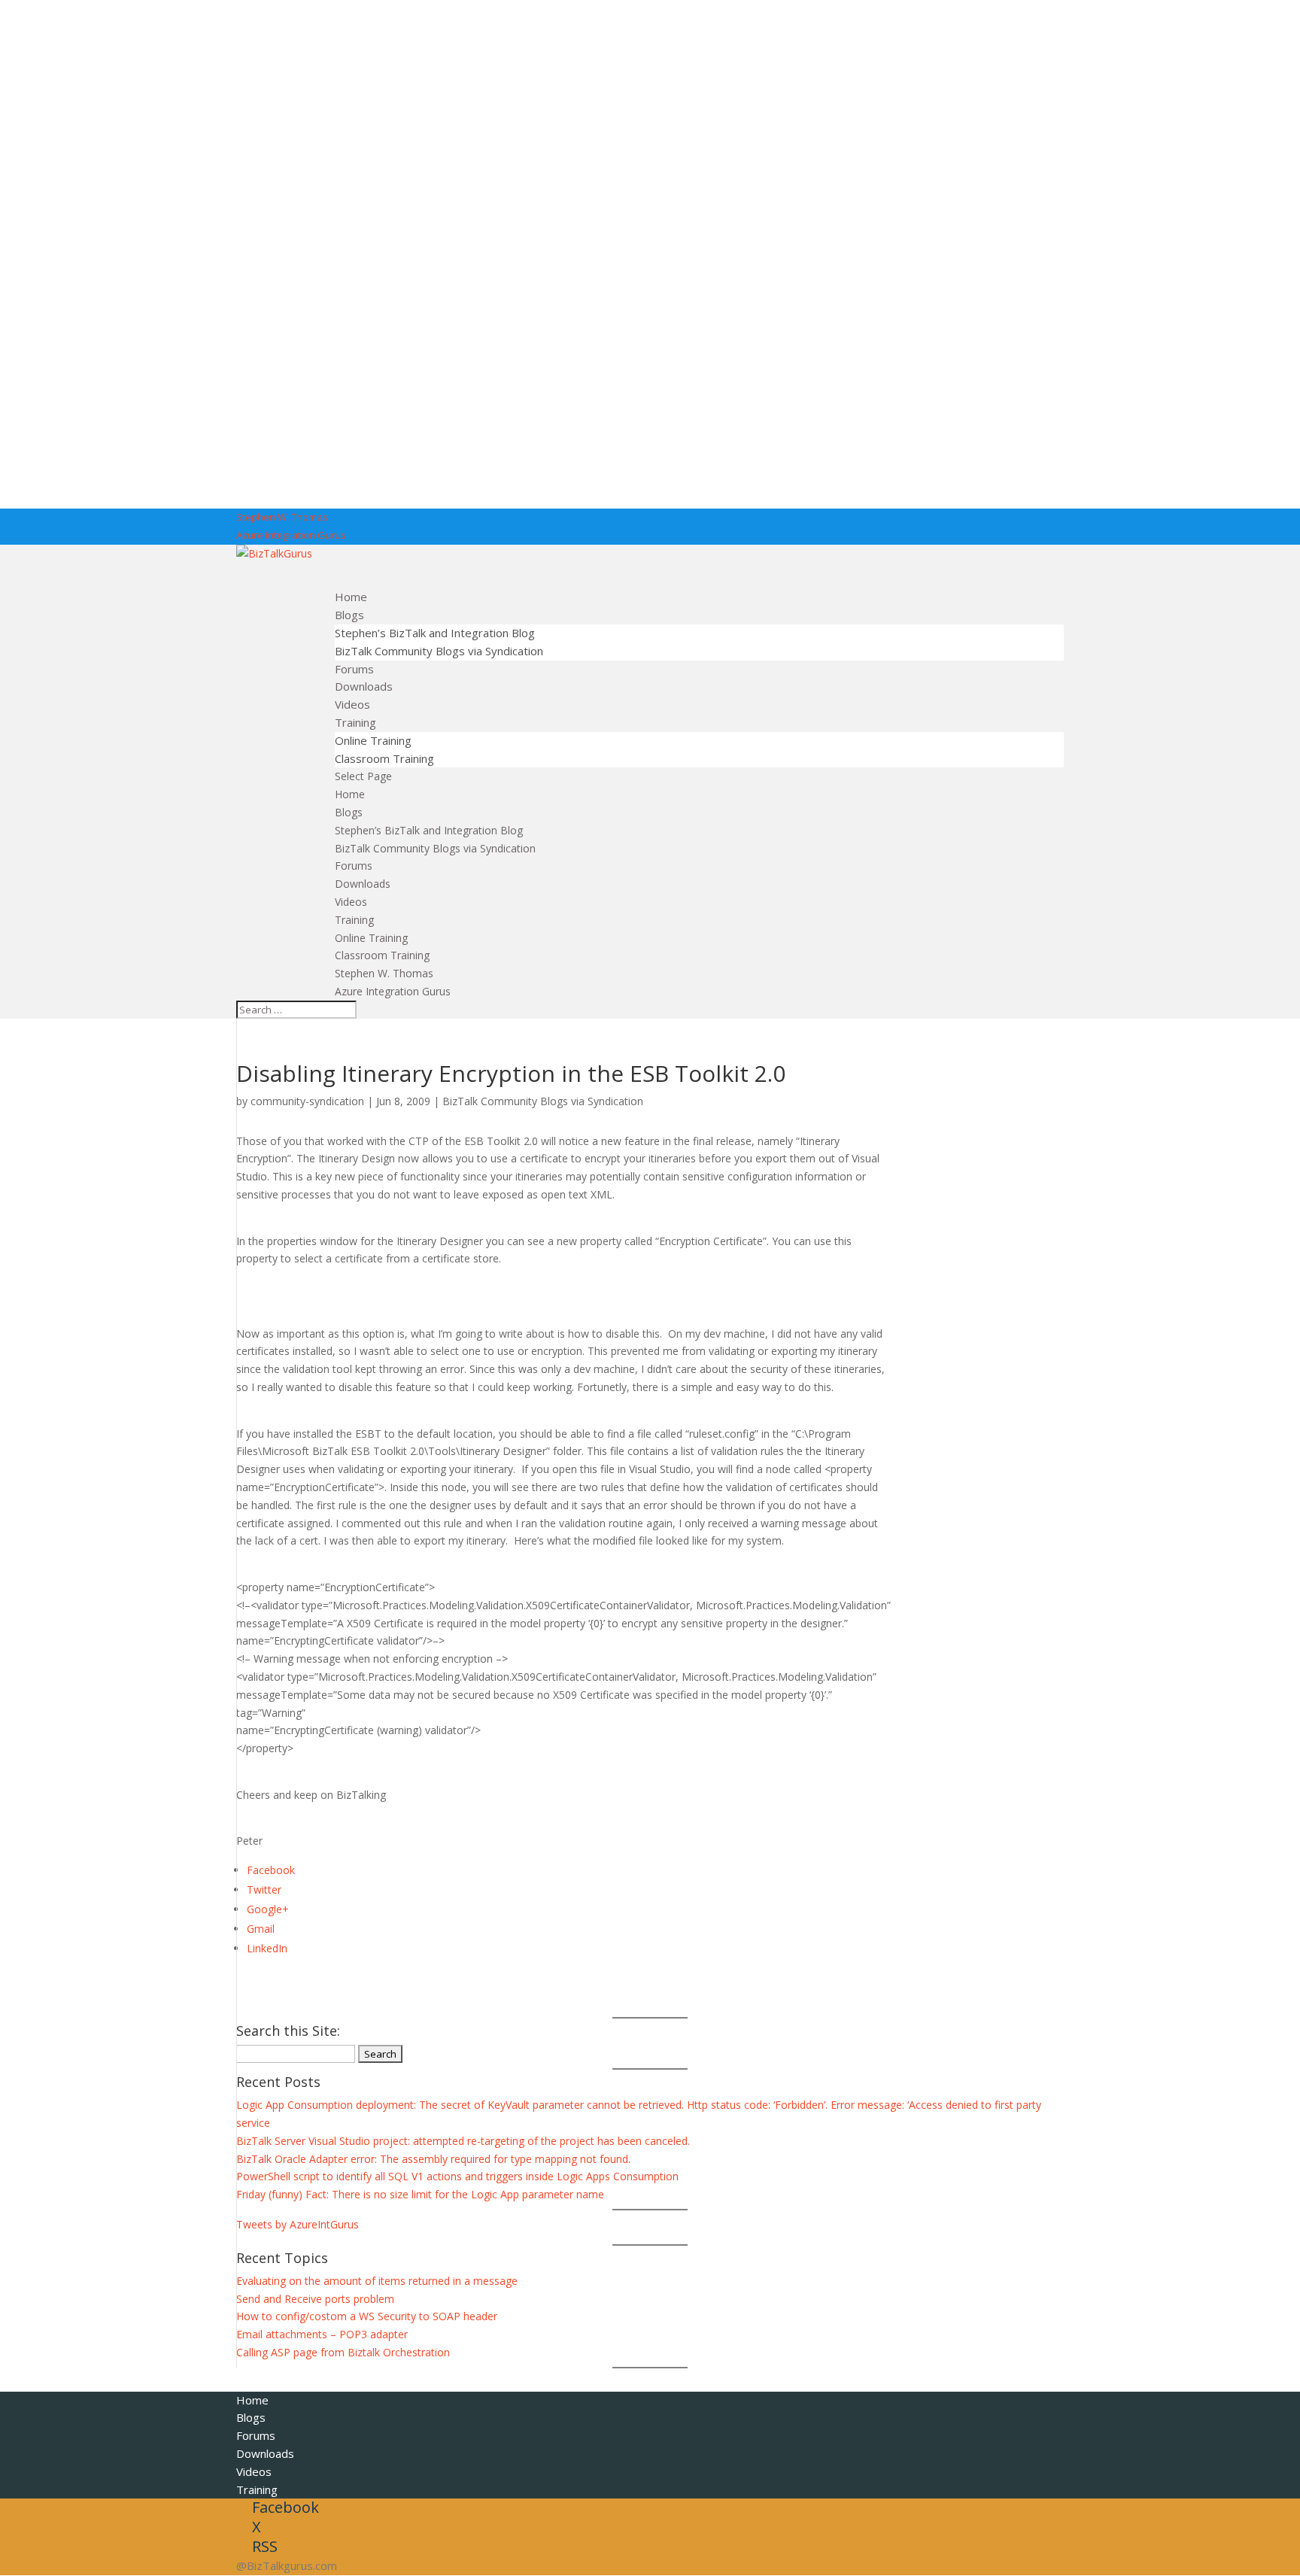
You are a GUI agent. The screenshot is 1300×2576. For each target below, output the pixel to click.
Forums (354, 866)
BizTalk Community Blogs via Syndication (439, 651)
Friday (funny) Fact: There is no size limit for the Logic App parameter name (420, 2194)
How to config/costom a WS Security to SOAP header (367, 2316)
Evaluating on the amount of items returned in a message (377, 2281)
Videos (351, 902)
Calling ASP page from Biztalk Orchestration (343, 2352)
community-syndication (307, 1101)
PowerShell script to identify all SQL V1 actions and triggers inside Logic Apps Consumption (457, 2176)
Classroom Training (384, 758)
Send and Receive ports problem (315, 2299)
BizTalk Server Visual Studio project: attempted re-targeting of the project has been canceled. (463, 2141)
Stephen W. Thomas (282, 517)
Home (350, 794)
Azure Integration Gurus (291, 535)
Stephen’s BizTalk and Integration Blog (435, 633)
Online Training (373, 740)
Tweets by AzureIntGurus (298, 2224)
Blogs (349, 812)
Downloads (363, 884)
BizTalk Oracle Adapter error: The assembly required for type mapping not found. (433, 2159)
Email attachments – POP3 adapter (322, 2334)
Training (354, 920)
